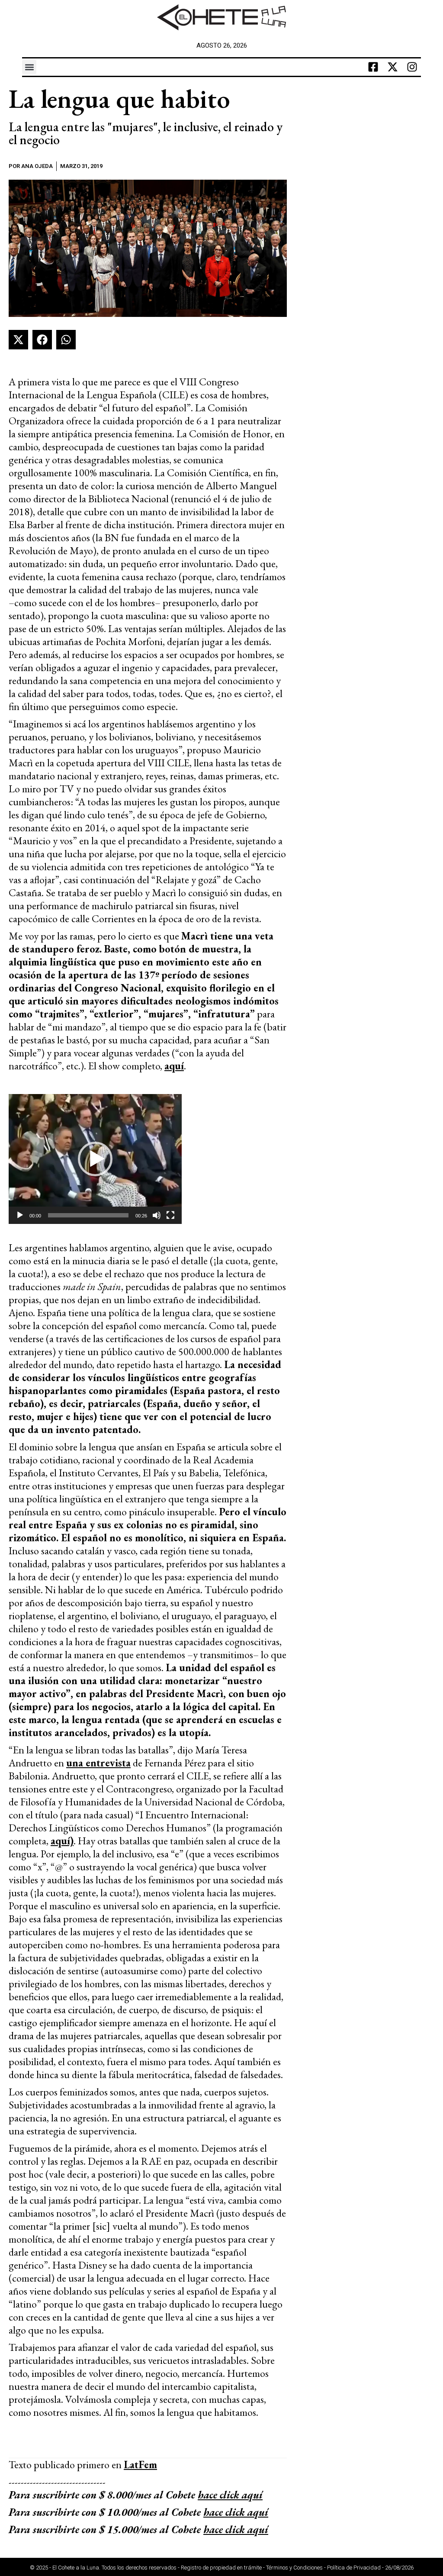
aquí (174, 1066)
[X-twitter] (393, 67)
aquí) (62, 1841)
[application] (95, 1159)
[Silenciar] (157, 1215)
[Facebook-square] (373, 67)
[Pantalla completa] (170, 1215)
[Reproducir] (20, 1215)
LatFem (140, 2465)
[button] (29, 67)
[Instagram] (412, 67)
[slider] (88, 1215)
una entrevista (98, 1763)
